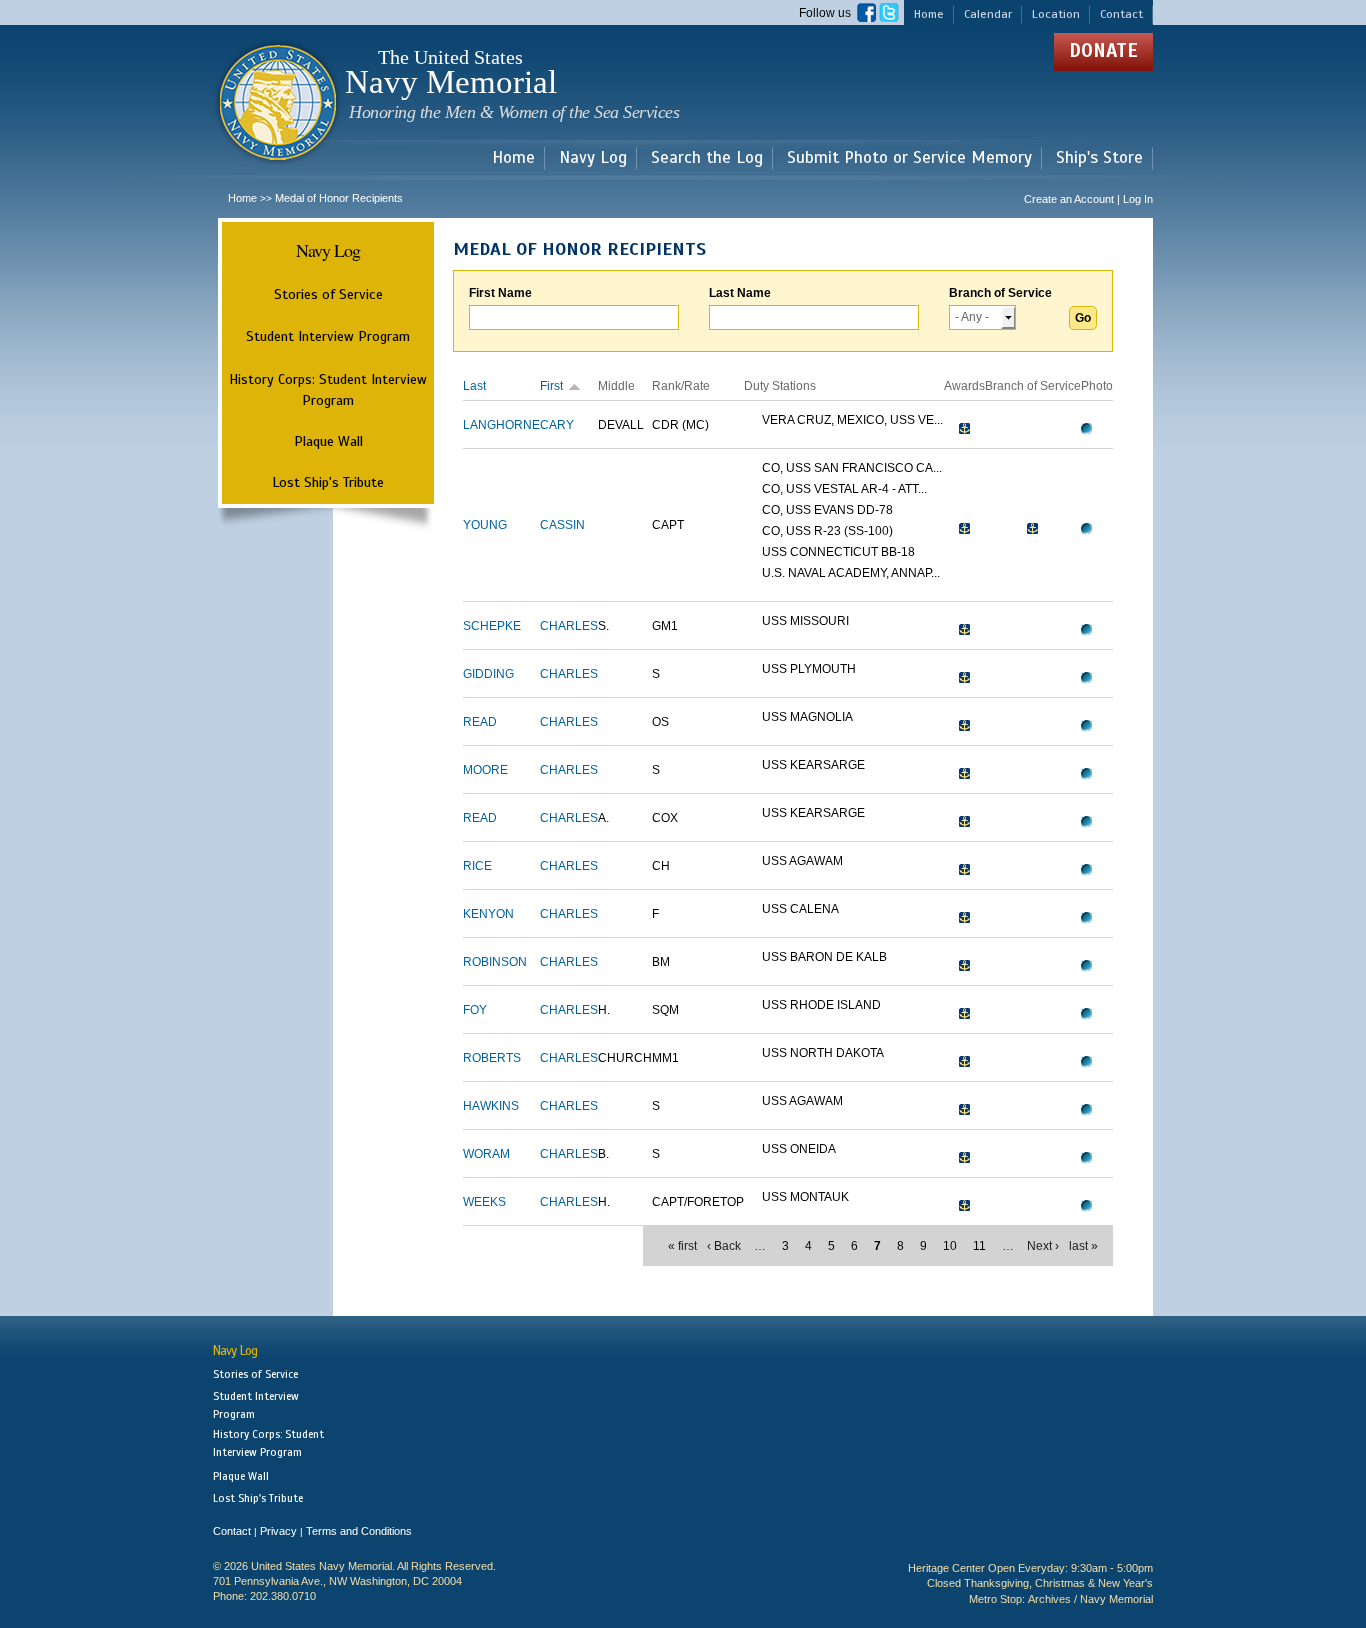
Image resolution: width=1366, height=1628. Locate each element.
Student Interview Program (328, 336)
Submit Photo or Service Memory (909, 158)
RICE (477, 866)
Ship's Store (1099, 158)
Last (474, 386)
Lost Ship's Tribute (328, 482)
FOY (475, 1010)
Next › (1043, 1246)
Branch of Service (1000, 293)
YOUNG (485, 525)
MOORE (485, 770)
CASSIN (562, 525)
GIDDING (488, 674)
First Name (500, 293)
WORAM (486, 1154)
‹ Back (724, 1246)
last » (1083, 1246)
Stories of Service (328, 294)
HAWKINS (491, 1106)
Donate (1103, 50)
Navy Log (593, 158)
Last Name (740, 293)
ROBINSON (495, 962)
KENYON (488, 914)
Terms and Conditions (359, 1531)
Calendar (988, 14)
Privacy (278, 1531)
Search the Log (707, 158)
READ (480, 722)
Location (1056, 14)
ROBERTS (492, 1058)
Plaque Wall (328, 441)
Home (929, 14)
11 (979, 1246)
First (551, 386)
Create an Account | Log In (1088, 199)
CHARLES (569, 626)
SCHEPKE (492, 626)
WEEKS (484, 1202)
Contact (1121, 14)
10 (950, 1246)
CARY (557, 425)
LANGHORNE (501, 425)
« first (682, 1246)
